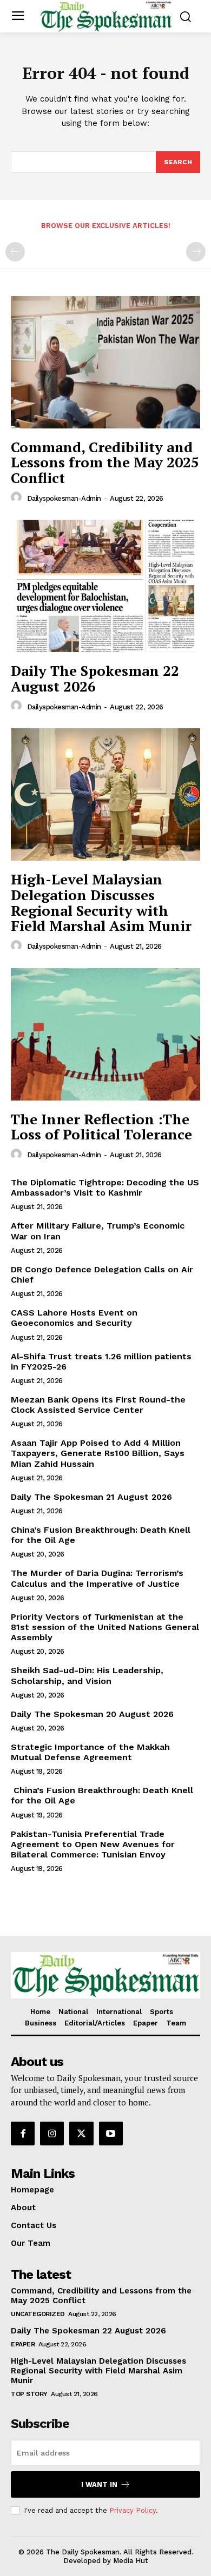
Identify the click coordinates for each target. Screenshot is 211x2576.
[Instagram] (52, 2134)
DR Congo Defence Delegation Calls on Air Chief (102, 1274)
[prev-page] (15, 252)
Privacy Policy (133, 2510)
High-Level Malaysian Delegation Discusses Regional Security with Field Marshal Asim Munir (101, 902)
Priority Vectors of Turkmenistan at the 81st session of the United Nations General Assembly (105, 1627)
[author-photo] (18, 498)
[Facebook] (23, 2134)
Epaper (23, 2344)
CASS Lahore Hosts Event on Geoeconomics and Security (74, 1318)
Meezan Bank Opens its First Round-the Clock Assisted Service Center (98, 1405)
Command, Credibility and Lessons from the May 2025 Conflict (105, 462)
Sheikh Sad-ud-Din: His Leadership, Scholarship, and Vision (87, 1675)
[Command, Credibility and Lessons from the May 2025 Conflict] (105, 362)
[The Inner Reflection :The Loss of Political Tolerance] (105, 1034)
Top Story (29, 2394)
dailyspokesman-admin (64, 498)
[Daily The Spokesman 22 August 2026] (105, 586)
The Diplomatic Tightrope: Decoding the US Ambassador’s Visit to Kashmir (105, 1188)
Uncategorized (38, 2314)
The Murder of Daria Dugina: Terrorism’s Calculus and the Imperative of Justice (97, 1578)
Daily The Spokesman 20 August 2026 (92, 1714)
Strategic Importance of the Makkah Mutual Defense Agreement (90, 1752)
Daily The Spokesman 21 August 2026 (91, 1497)
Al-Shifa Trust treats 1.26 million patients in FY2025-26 (101, 1361)
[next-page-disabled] (196, 252)
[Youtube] (111, 2134)
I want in (99, 2484)
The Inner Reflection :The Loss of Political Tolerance (101, 1127)
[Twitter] (81, 2134)
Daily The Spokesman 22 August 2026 (95, 678)
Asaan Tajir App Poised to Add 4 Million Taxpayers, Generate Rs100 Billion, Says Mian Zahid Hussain (98, 1453)
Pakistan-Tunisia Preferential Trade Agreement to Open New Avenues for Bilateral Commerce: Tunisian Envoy (93, 1844)
